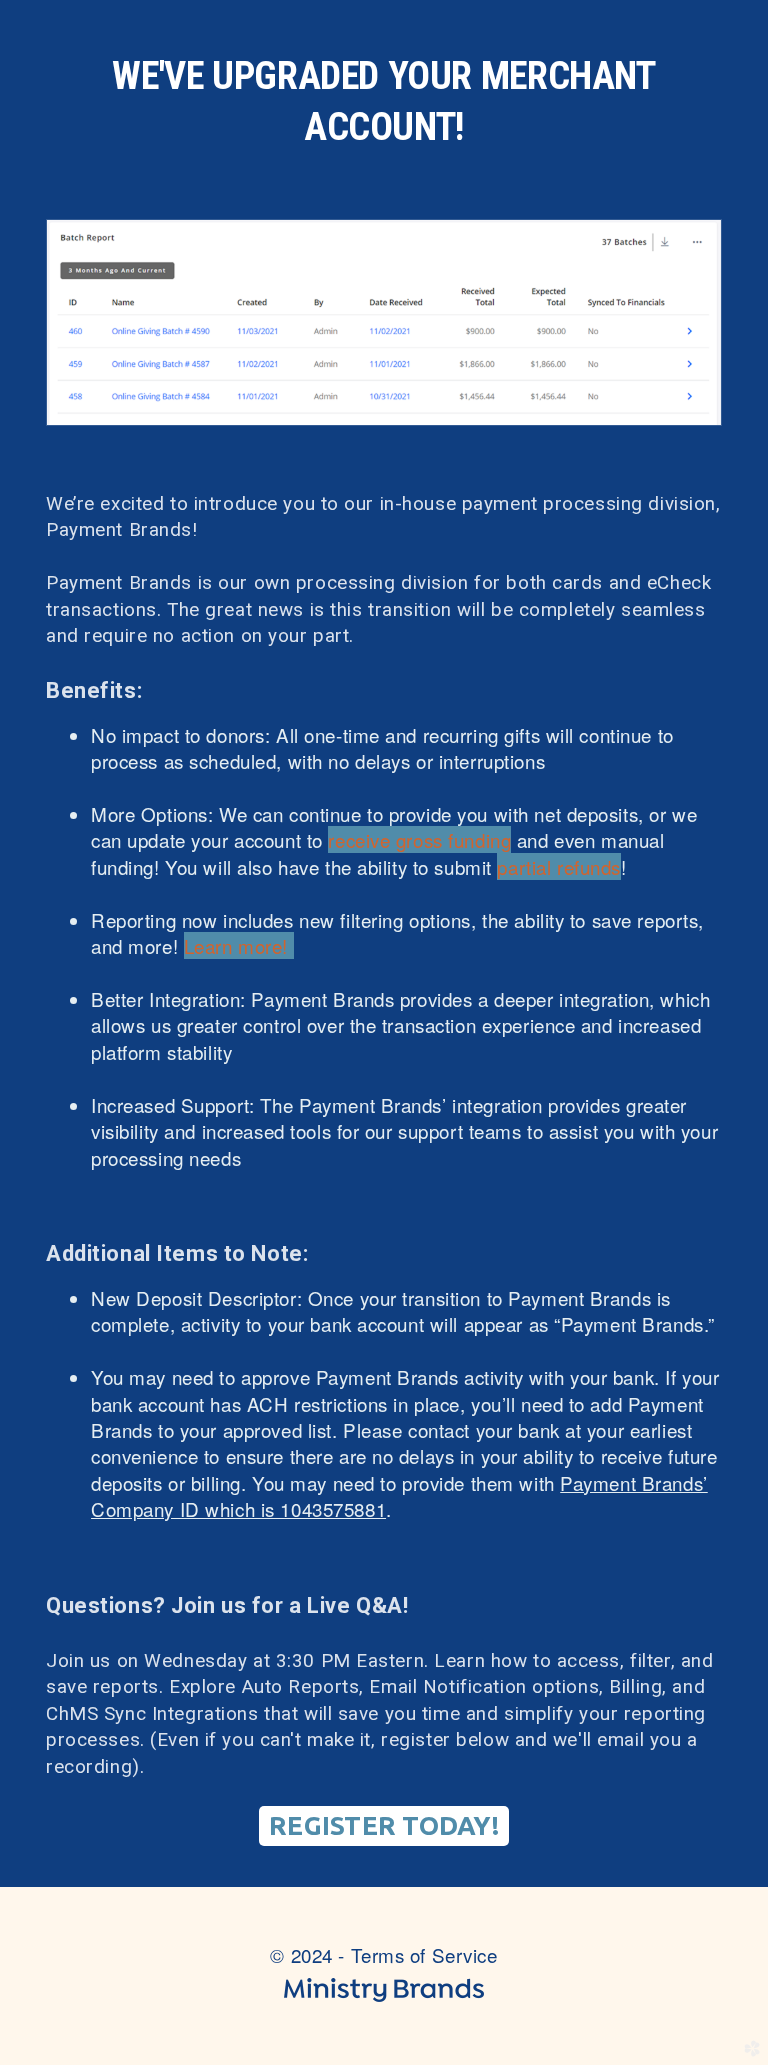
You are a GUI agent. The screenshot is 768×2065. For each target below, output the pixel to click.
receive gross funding (419, 839)
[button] (384, 1825)
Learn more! (239, 945)
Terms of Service (424, 1954)
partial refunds (559, 866)
